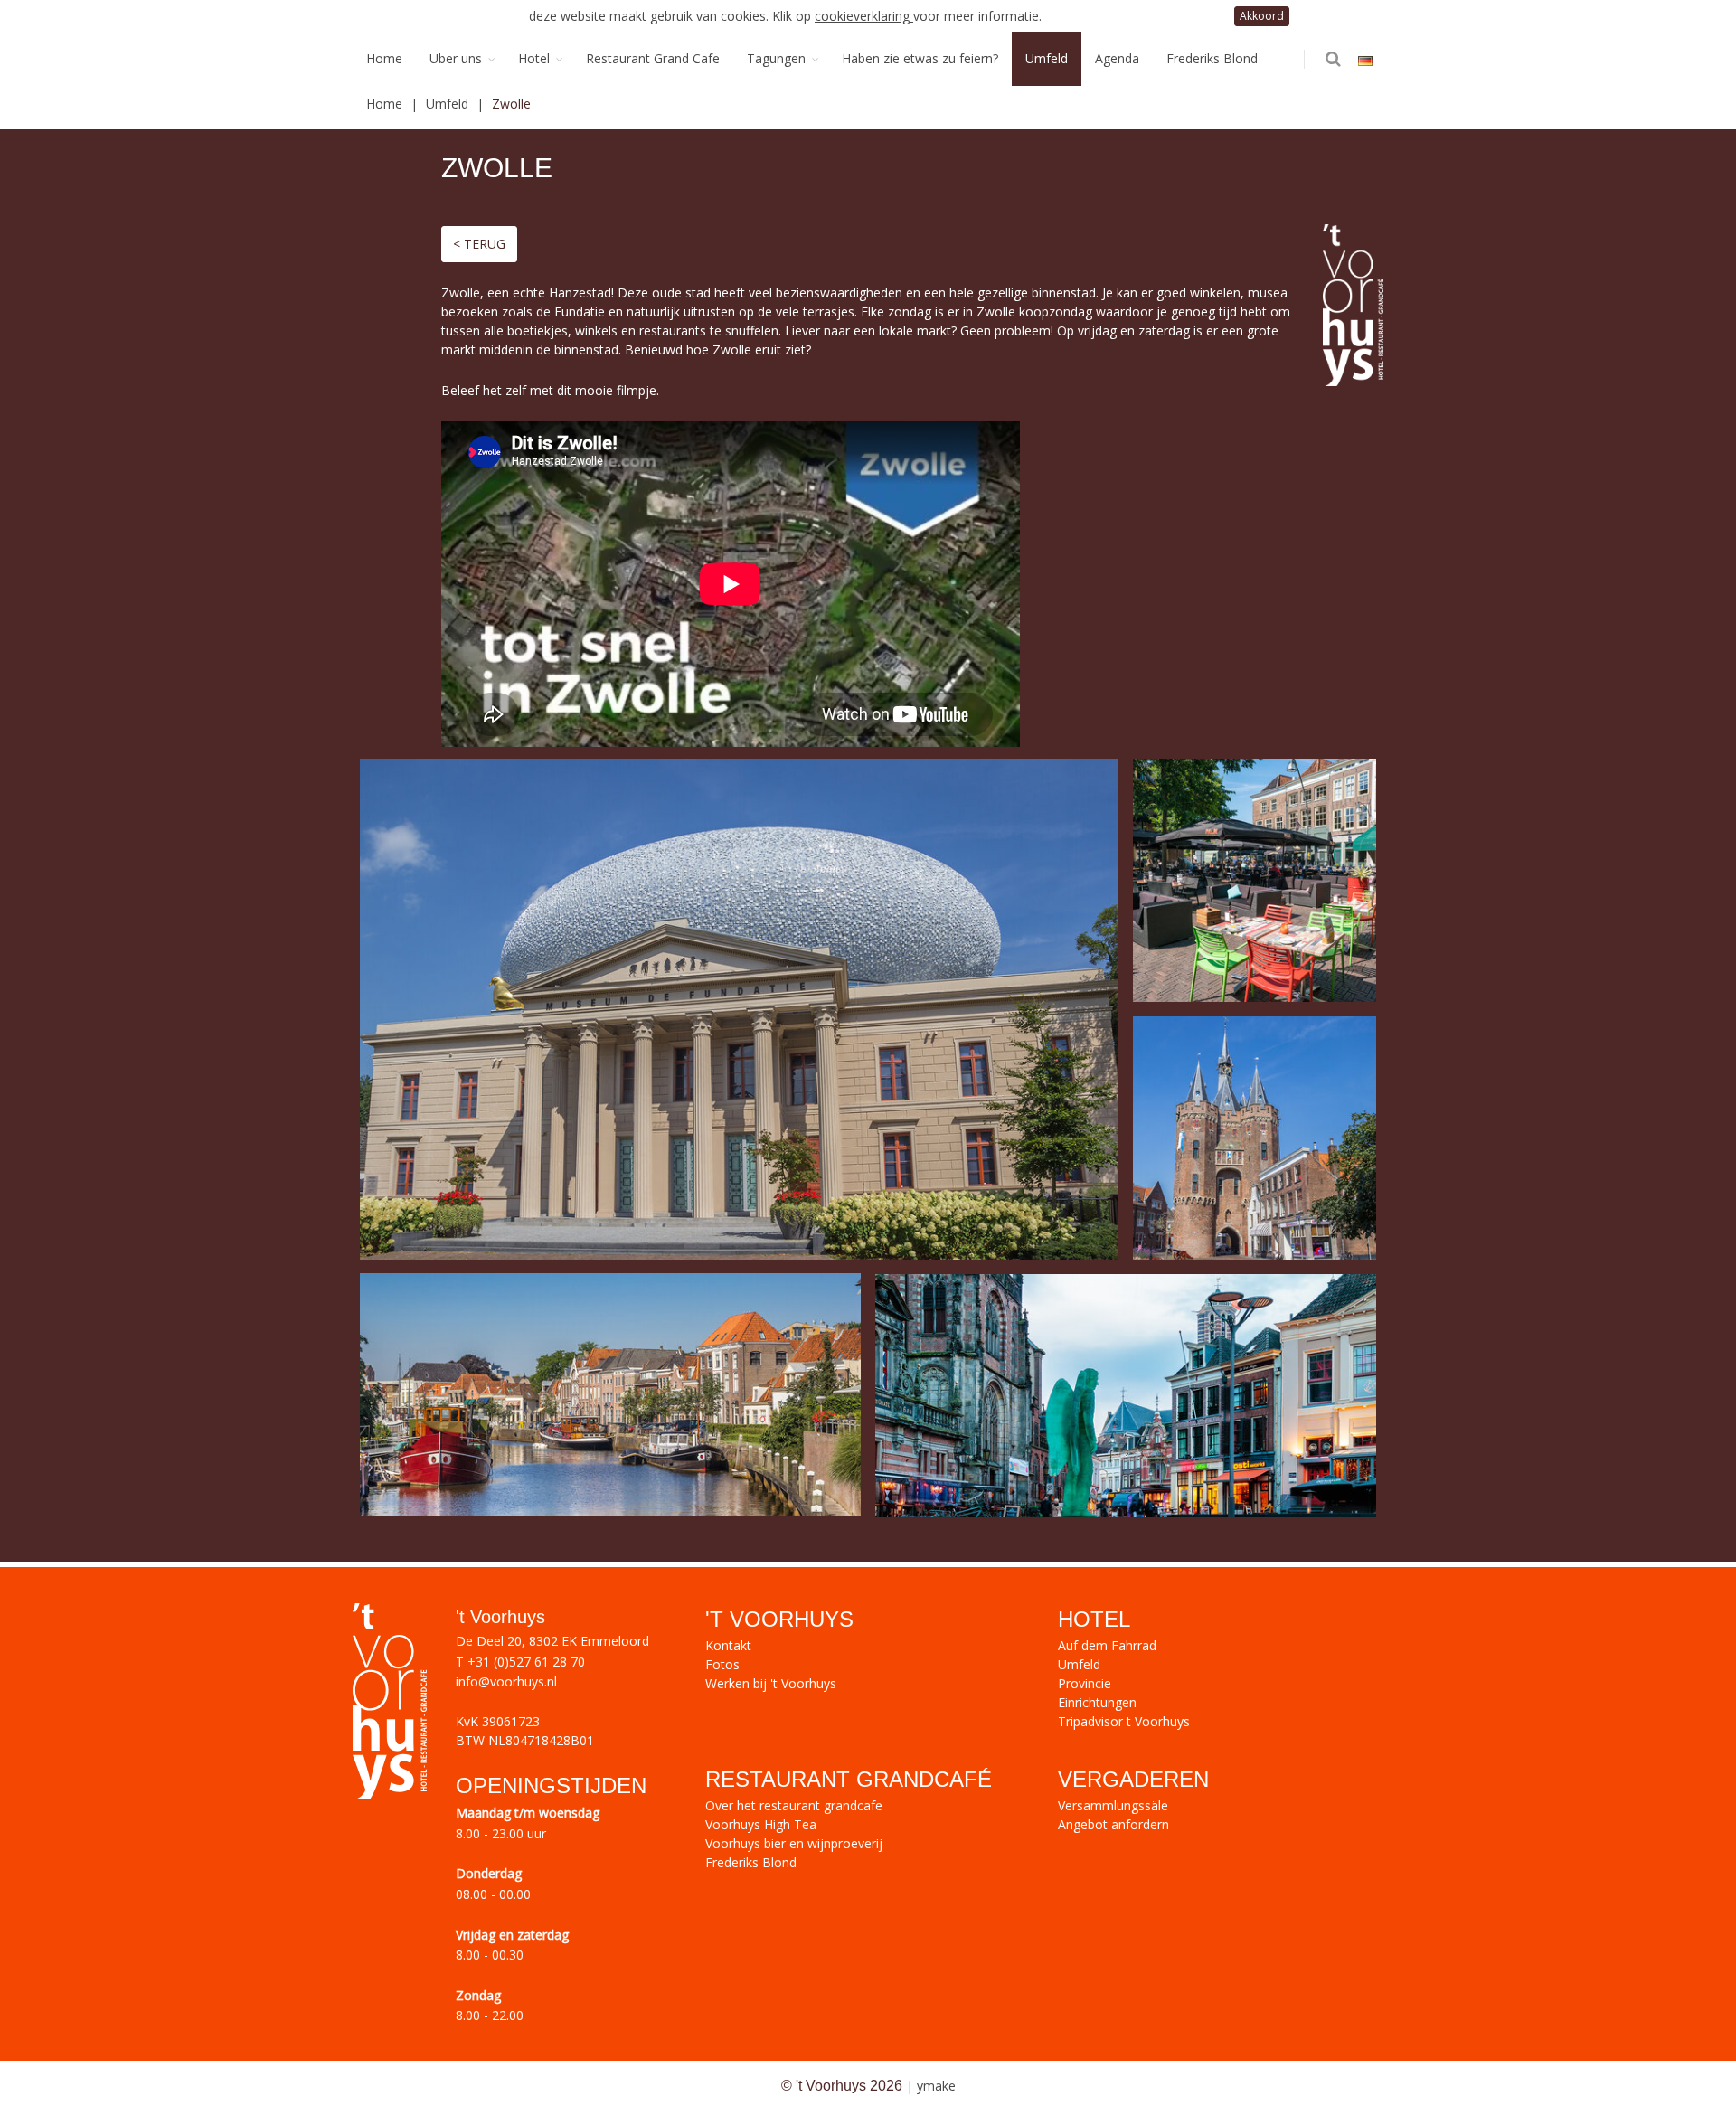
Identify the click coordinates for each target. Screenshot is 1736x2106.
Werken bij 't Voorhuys (771, 1683)
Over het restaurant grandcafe (794, 1805)
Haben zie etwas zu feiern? (920, 58)
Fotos (722, 1664)
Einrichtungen (1097, 1702)
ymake (936, 2086)
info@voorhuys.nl (506, 1681)
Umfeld (1047, 58)
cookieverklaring (864, 16)
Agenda (1117, 58)
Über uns (456, 58)
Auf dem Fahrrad (1107, 1645)
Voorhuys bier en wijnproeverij (794, 1843)
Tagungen (776, 58)
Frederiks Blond (1212, 58)
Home (384, 58)
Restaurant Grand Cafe (653, 58)
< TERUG (479, 244)
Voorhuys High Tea (761, 1824)
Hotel (534, 58)
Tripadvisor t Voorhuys (1124, 1721)
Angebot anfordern (1113, 1824)
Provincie (1085, 1683)
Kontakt (728, 1645)
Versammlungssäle (1113, 1805)
